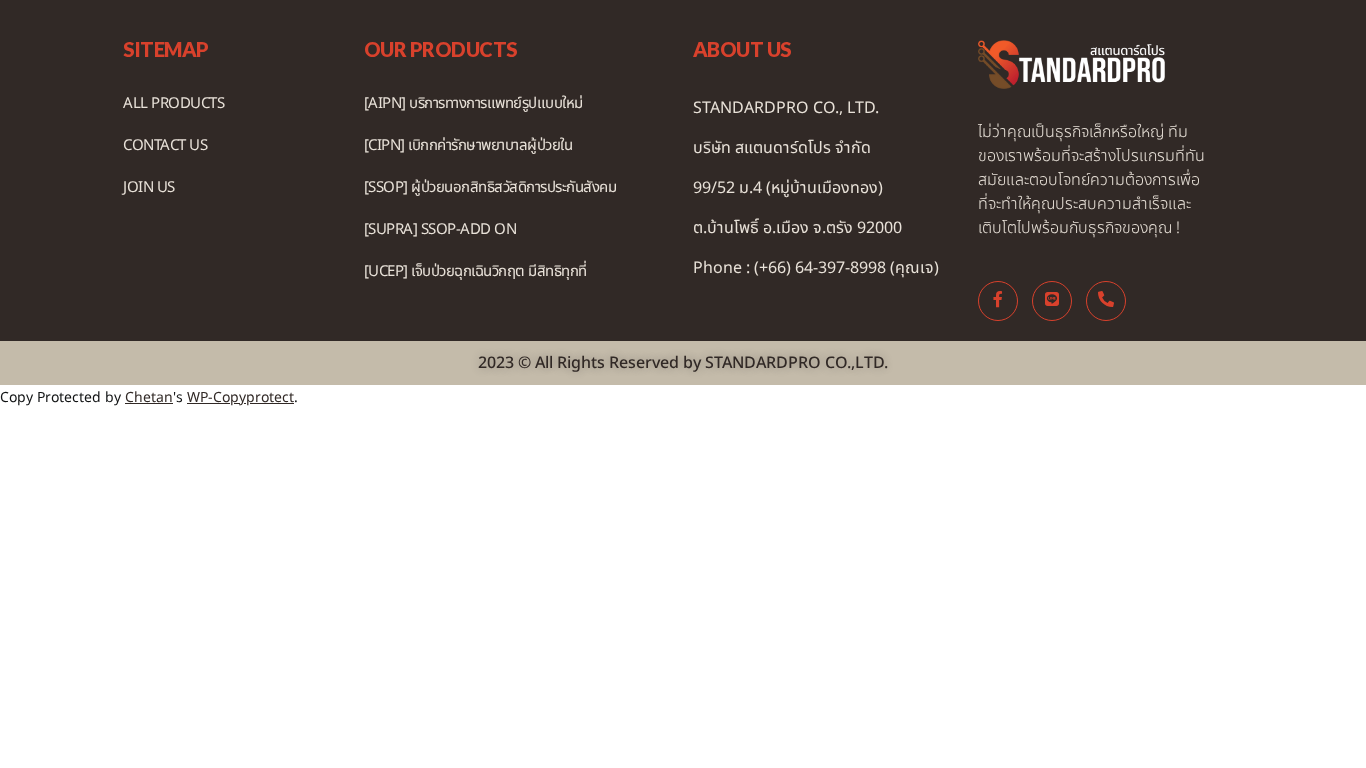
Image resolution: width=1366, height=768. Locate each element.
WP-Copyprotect (240, 397)
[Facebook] (998, 301)
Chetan (149, 397)
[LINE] (1052, 301)
